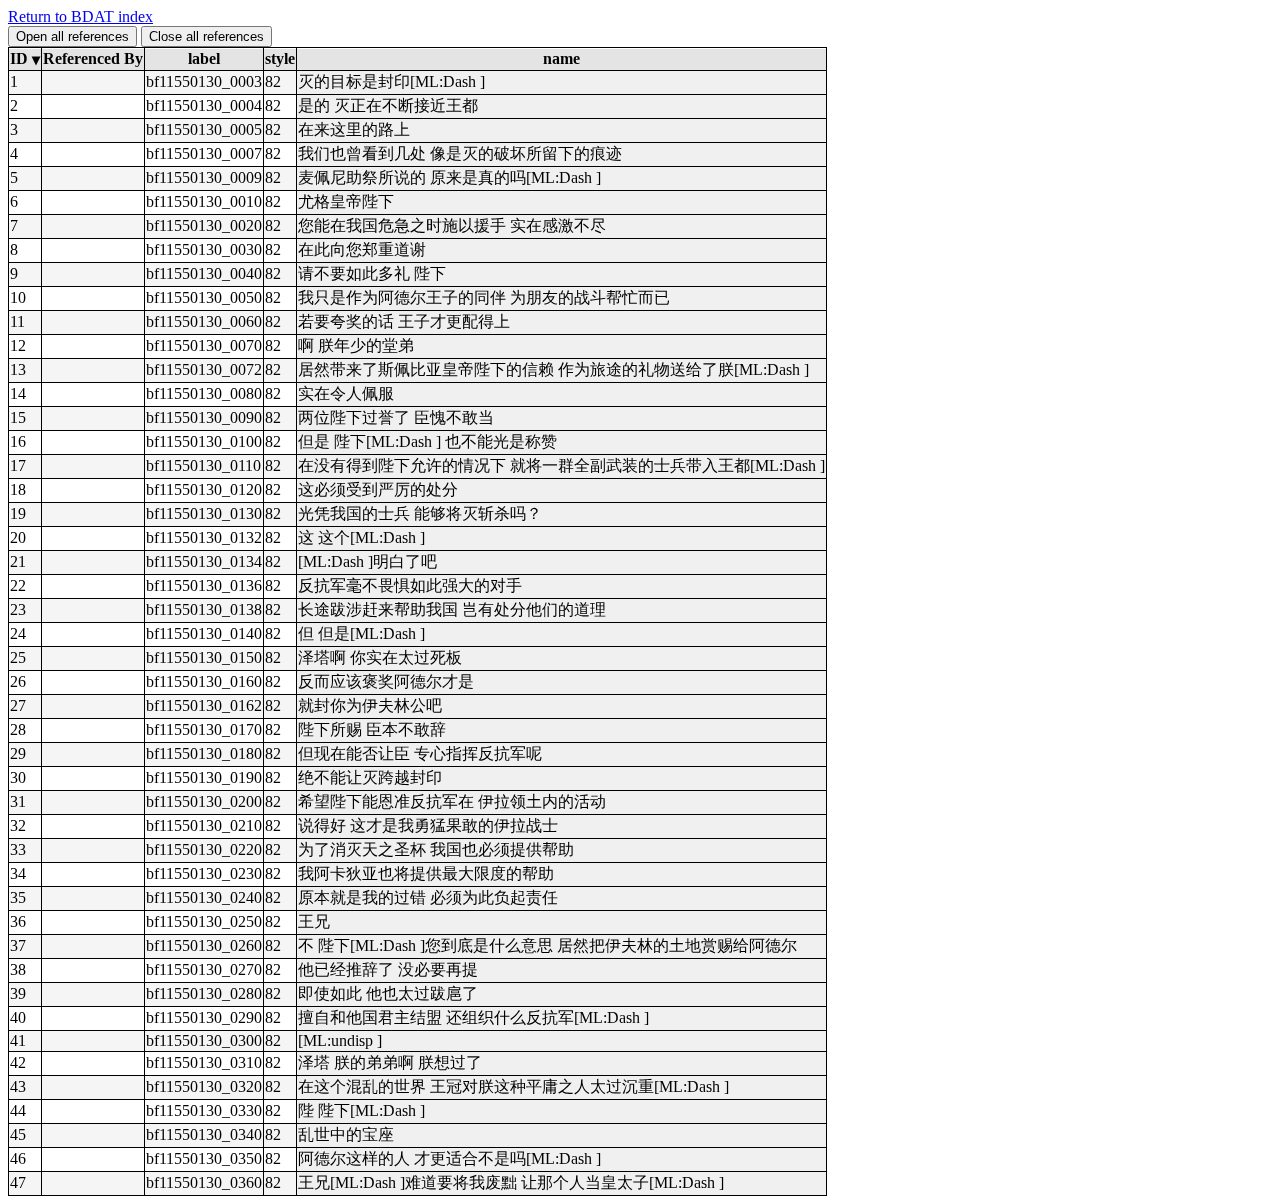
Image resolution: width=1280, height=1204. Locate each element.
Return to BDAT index (80, 16)
